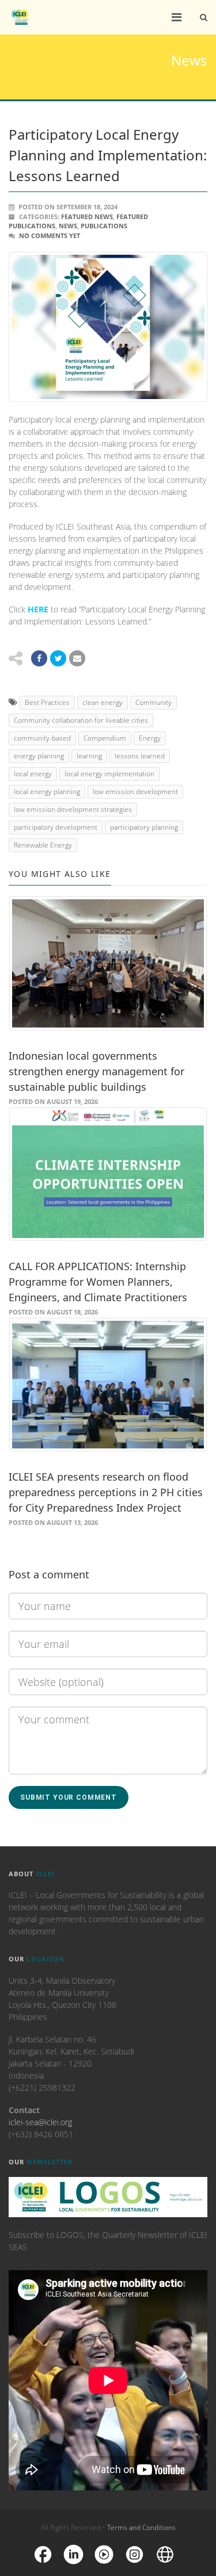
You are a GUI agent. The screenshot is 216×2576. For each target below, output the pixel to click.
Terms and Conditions (141, 2527)
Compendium (105, 738)
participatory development (56, 827)
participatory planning (144, 827)
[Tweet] (58, 658)
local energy (33, 774)
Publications (104, 226)
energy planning (39, 756)
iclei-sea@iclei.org (40, 2122)
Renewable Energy (43, 845)
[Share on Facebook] (39, 658)
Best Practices (47, 702)
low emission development (135, 791)
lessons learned (140, 756)
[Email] (77, 658)
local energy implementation (109, 774)
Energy (150, 738)
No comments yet (50, 235)
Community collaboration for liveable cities (81, 720)
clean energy (103, 702)
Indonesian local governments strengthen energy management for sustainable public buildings (96, 1071)
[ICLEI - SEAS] (20, 17)
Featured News (87, 216)
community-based (42, 738)
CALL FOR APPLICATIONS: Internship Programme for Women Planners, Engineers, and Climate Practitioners (98, 1282)
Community (154, 702)
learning (89, 756)
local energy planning (47, 791)
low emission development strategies (73, 809)
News (68, 226)
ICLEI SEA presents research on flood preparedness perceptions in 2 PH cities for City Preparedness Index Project (106, 1492)
